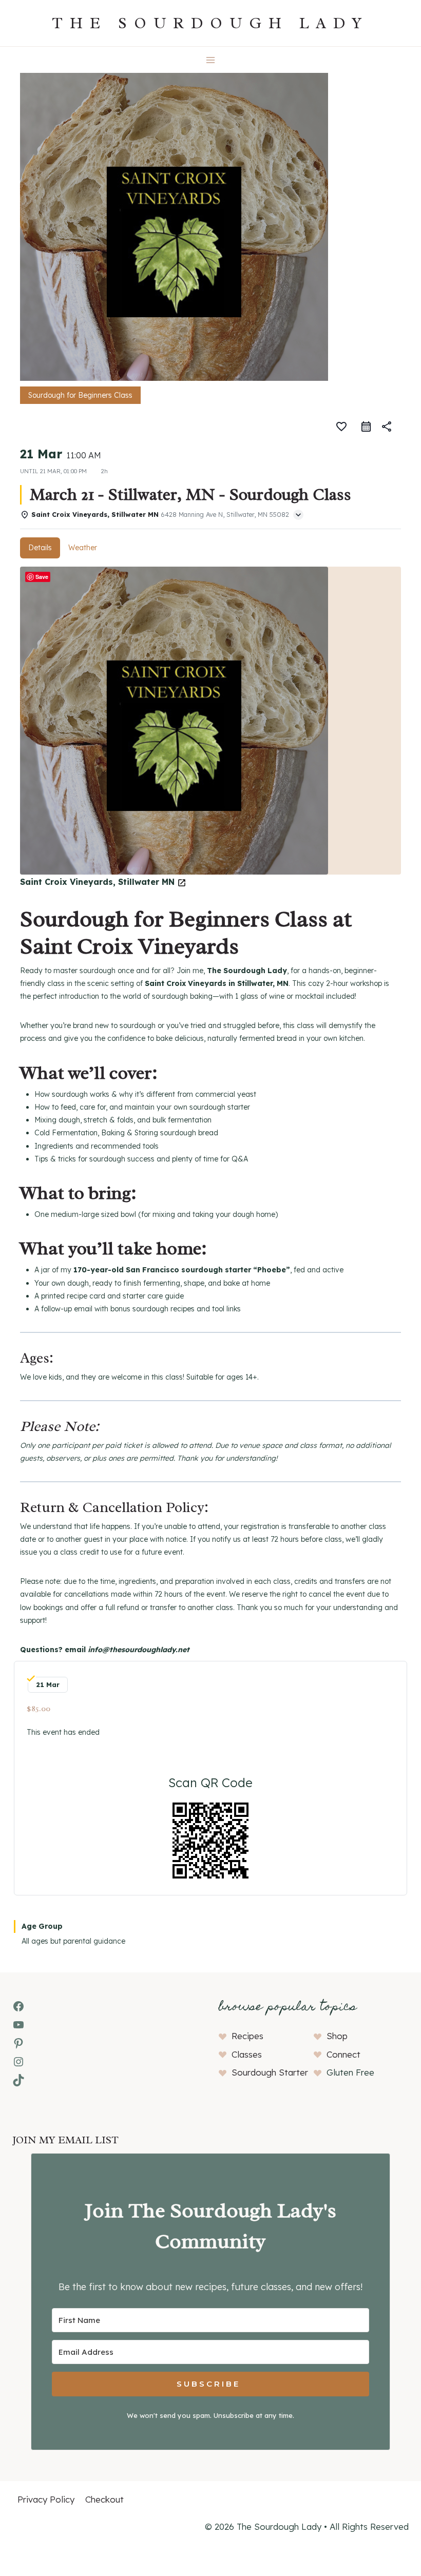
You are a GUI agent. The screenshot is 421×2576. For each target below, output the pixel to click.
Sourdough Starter (270, 2072)
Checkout (104, 2499)
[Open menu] (211, 60)
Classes (247, 2054)
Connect (343, 2054)
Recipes (247, 2036)
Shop (337, 2036)
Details (40, 548)
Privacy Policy (46, 2499)
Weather (83, 548)
